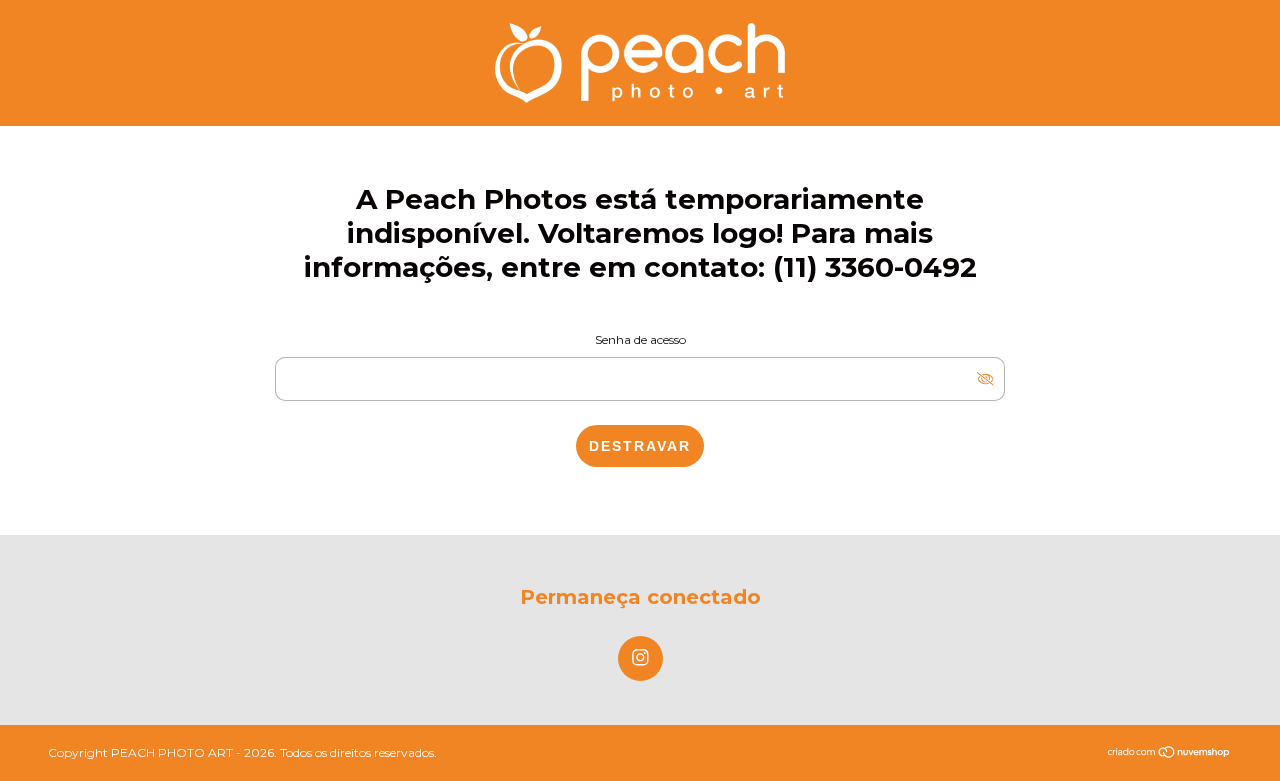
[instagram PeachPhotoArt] (640, 658)
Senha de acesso (640, 339)
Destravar (640, 446)
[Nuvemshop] (1169, 753)
